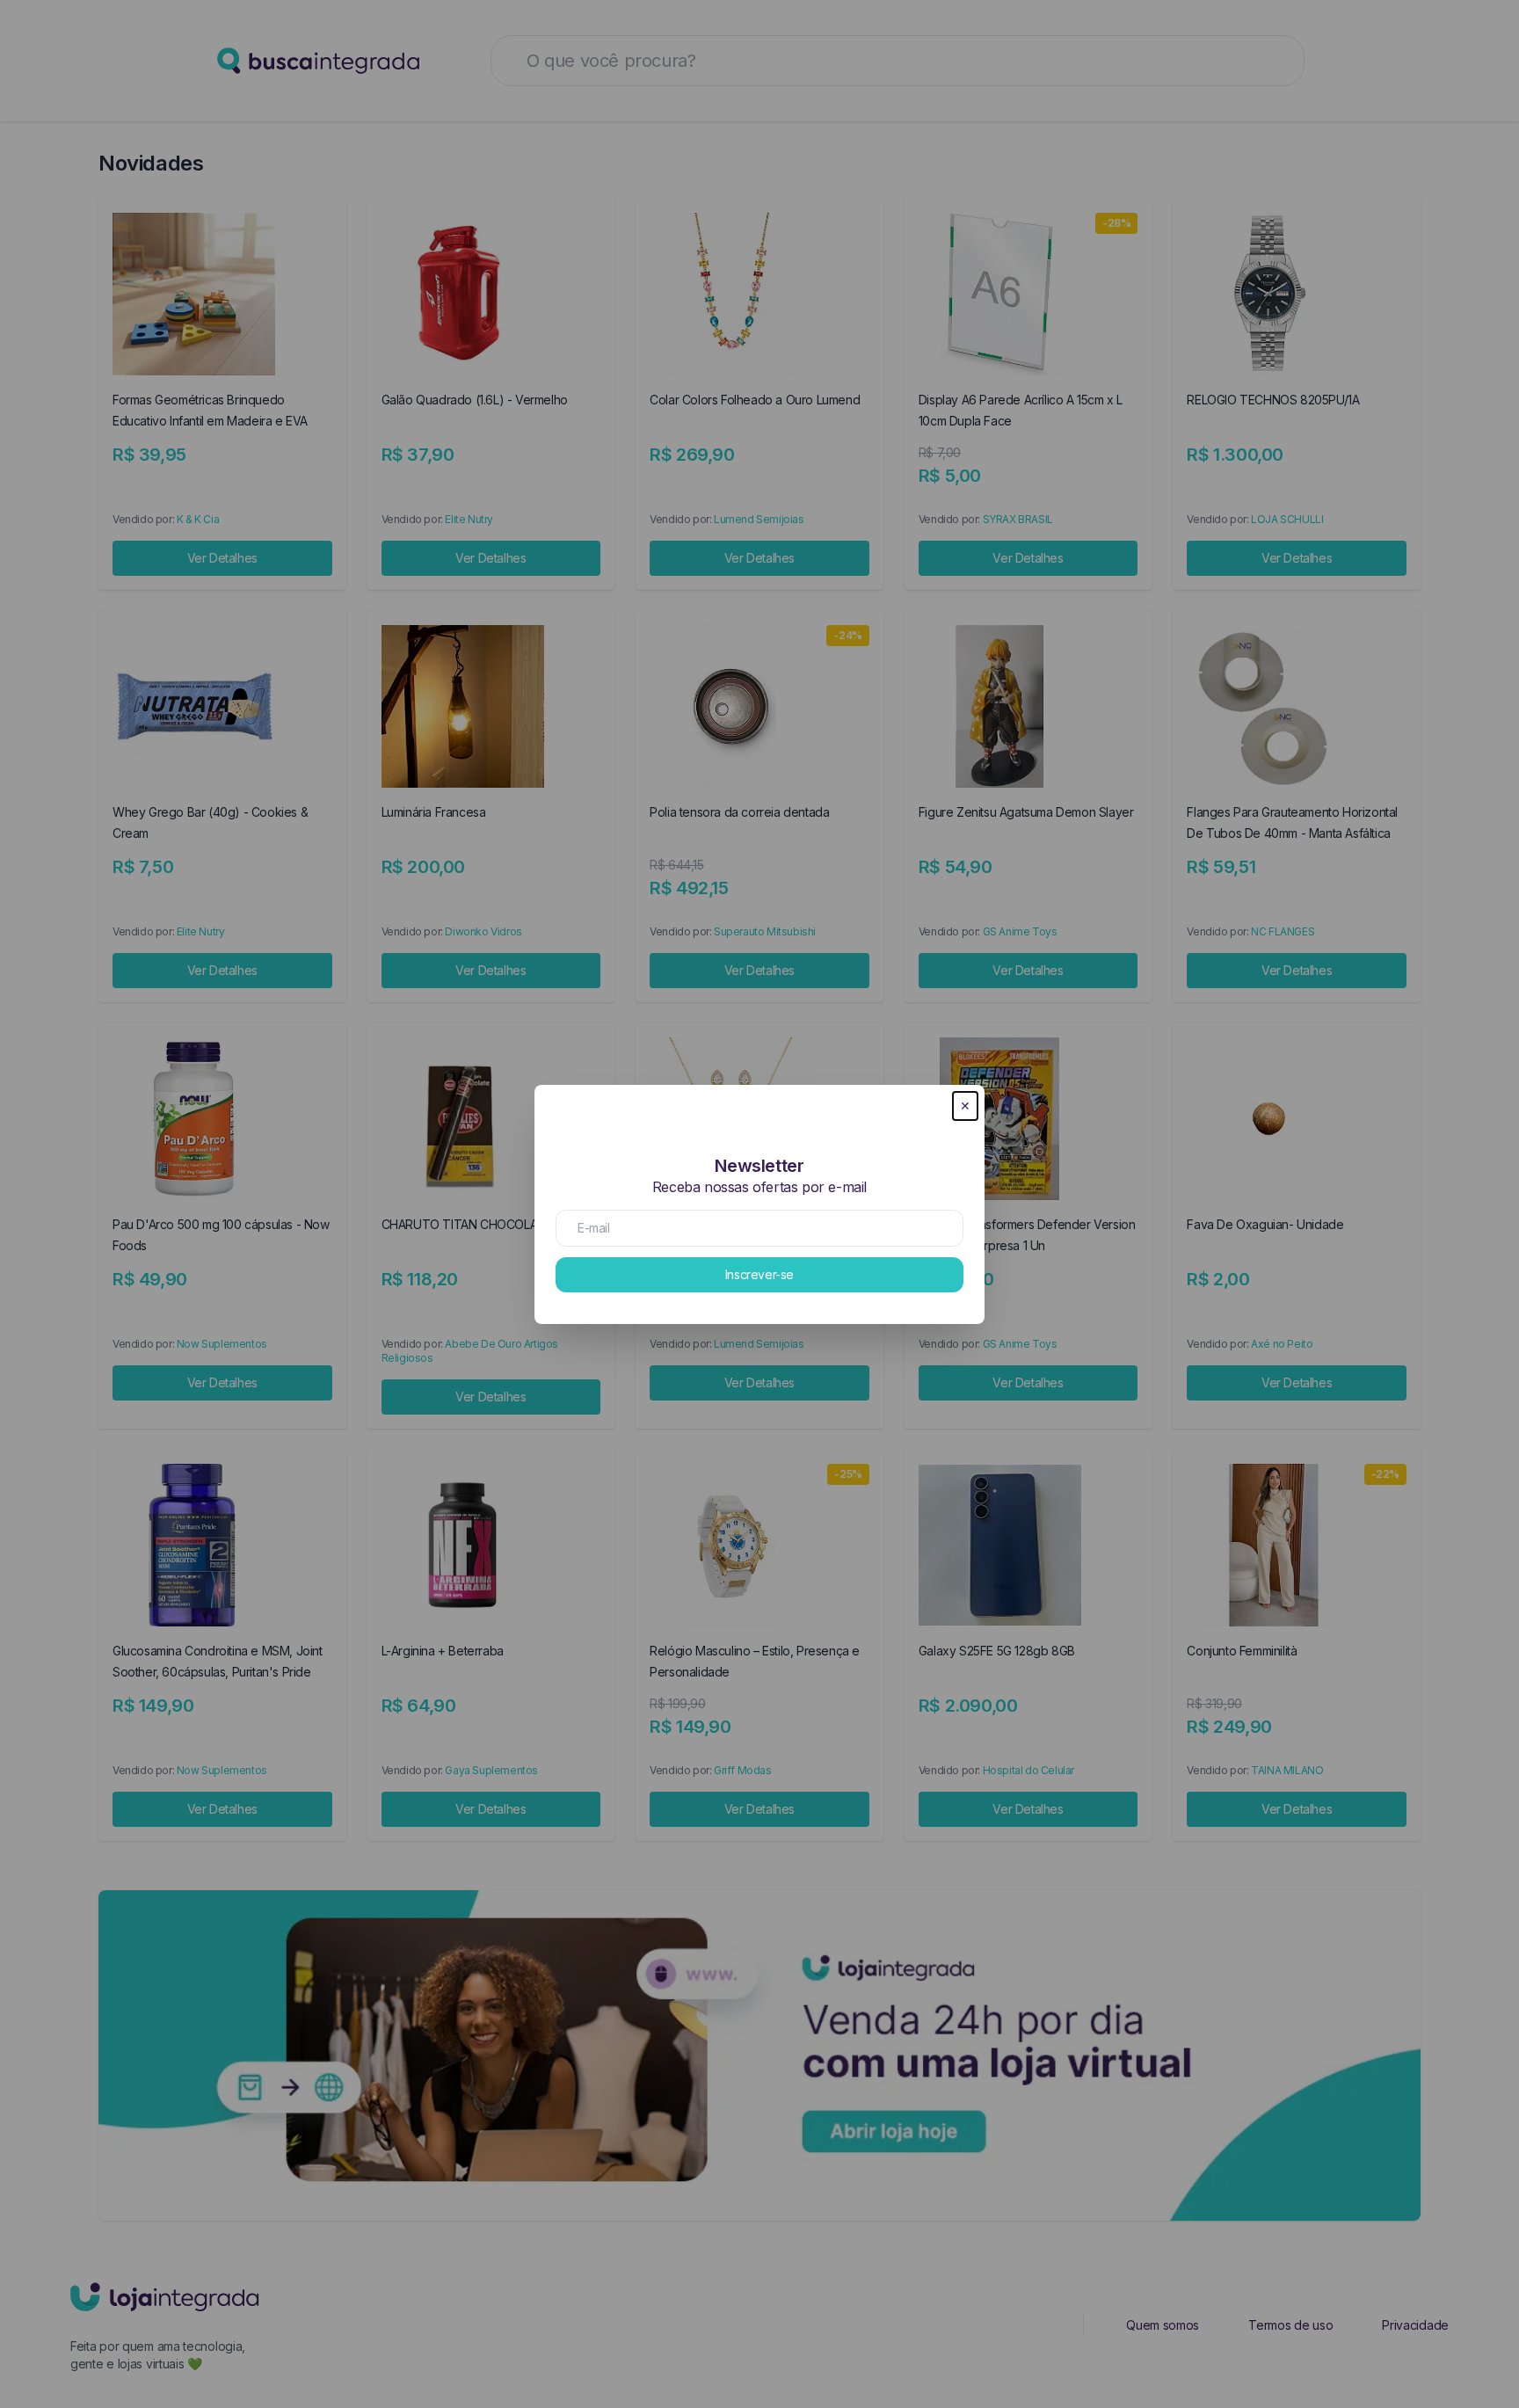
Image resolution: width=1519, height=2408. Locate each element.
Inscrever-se (759, 1274)
